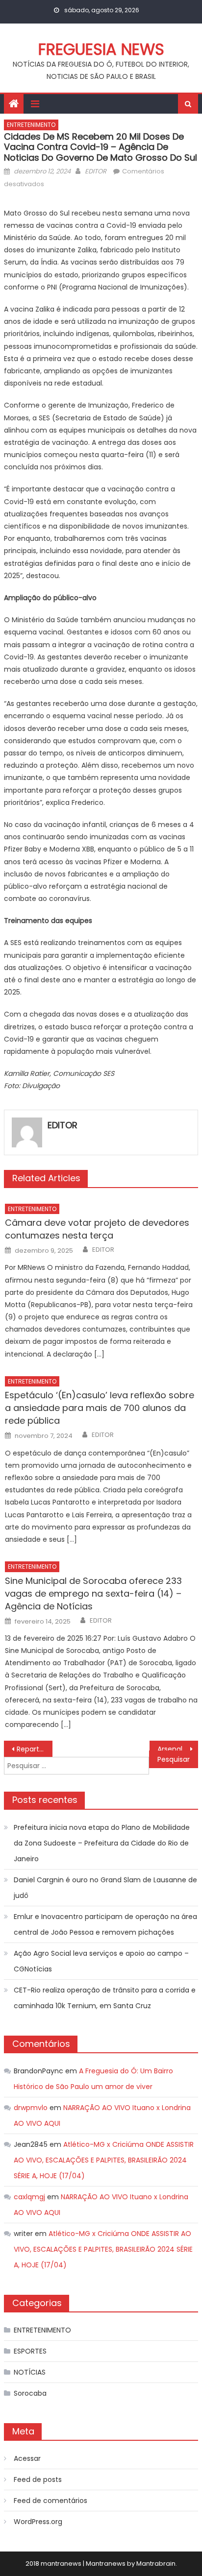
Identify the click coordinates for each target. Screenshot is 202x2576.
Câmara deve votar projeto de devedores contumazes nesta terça (97, 1229)
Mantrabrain (156, 2564)
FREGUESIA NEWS (101, 49)
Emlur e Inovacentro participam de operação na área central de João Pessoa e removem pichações (105, 1924)
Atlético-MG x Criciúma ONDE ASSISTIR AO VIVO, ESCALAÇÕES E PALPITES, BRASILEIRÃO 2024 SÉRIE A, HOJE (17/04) (104, 2160)
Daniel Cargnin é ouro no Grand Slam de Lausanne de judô (105, 1888)
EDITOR (96, 171)
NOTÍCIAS (30, 2372)
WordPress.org (38, 2522)
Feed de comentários (50, 2501)
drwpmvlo (31, 2108)
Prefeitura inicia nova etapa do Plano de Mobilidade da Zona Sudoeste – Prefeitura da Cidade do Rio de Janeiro (102, 1843)
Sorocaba (30, 2393)
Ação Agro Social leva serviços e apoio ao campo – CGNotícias (101, 1961)
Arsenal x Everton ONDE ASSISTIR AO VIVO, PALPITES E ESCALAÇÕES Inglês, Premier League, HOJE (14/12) (178, 1749)
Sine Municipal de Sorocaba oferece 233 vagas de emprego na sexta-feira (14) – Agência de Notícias (93, 1593)
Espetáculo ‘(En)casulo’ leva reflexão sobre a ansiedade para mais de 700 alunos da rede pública (100, 1408)
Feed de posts (38, 2479)
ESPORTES (30, 2351)
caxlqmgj (29, 2197)
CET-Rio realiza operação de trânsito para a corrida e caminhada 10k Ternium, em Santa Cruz (105, 1998)
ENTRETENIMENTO (31, 125)
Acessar (27, 2458)
